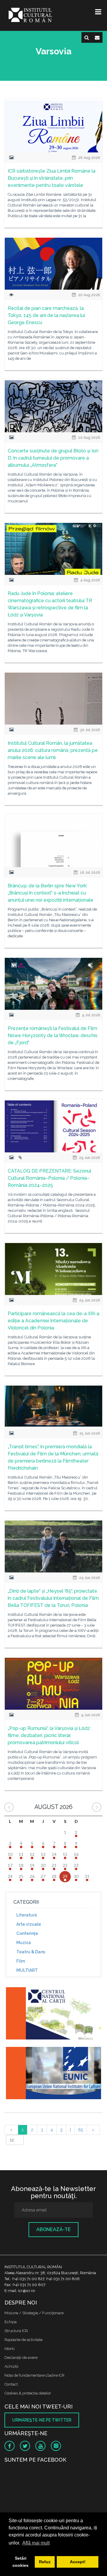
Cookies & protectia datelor (28, 2393)
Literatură (27, 1915)
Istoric (10, 2349)
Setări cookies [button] (21, 2562)
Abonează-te (53, 2229)
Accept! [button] (78, 2562)
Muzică (24, 1943)
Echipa (11, 2322)
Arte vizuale (29, 1924)
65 (81, 2130)
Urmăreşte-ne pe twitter (42, 2420)
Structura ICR (16, 2331)
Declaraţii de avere (21, 2357)
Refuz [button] (45, 2562)
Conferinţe (27, 1933)
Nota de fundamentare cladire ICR (34, 2375)
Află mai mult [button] (36, 2543)
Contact (11, 2384)
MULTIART (27, 1970)
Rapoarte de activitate (23, 2340)
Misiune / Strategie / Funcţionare (34, 2313)
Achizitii (11, 2366)
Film (21, 1961)
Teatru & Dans (31, 1952)
